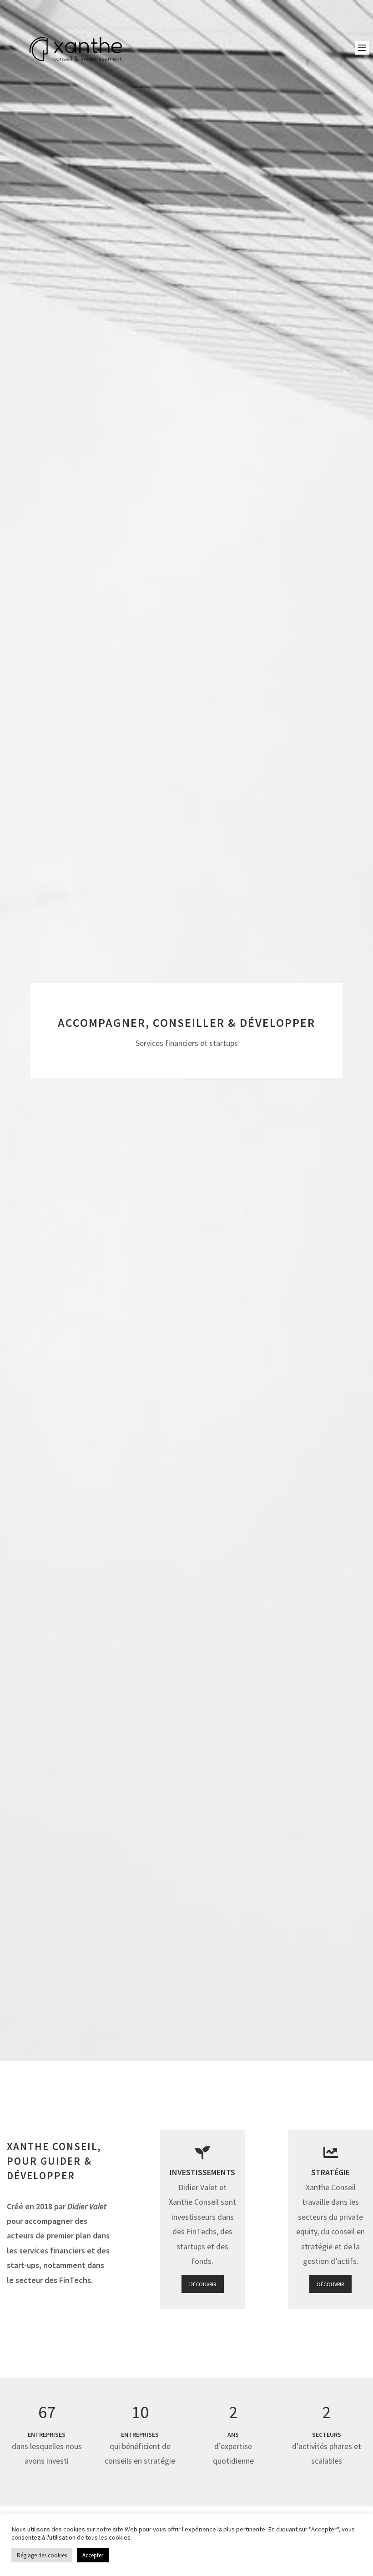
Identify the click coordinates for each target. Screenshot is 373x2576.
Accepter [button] (93, 2555)
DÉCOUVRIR (203, 2284)
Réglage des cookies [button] (42, 2555)
